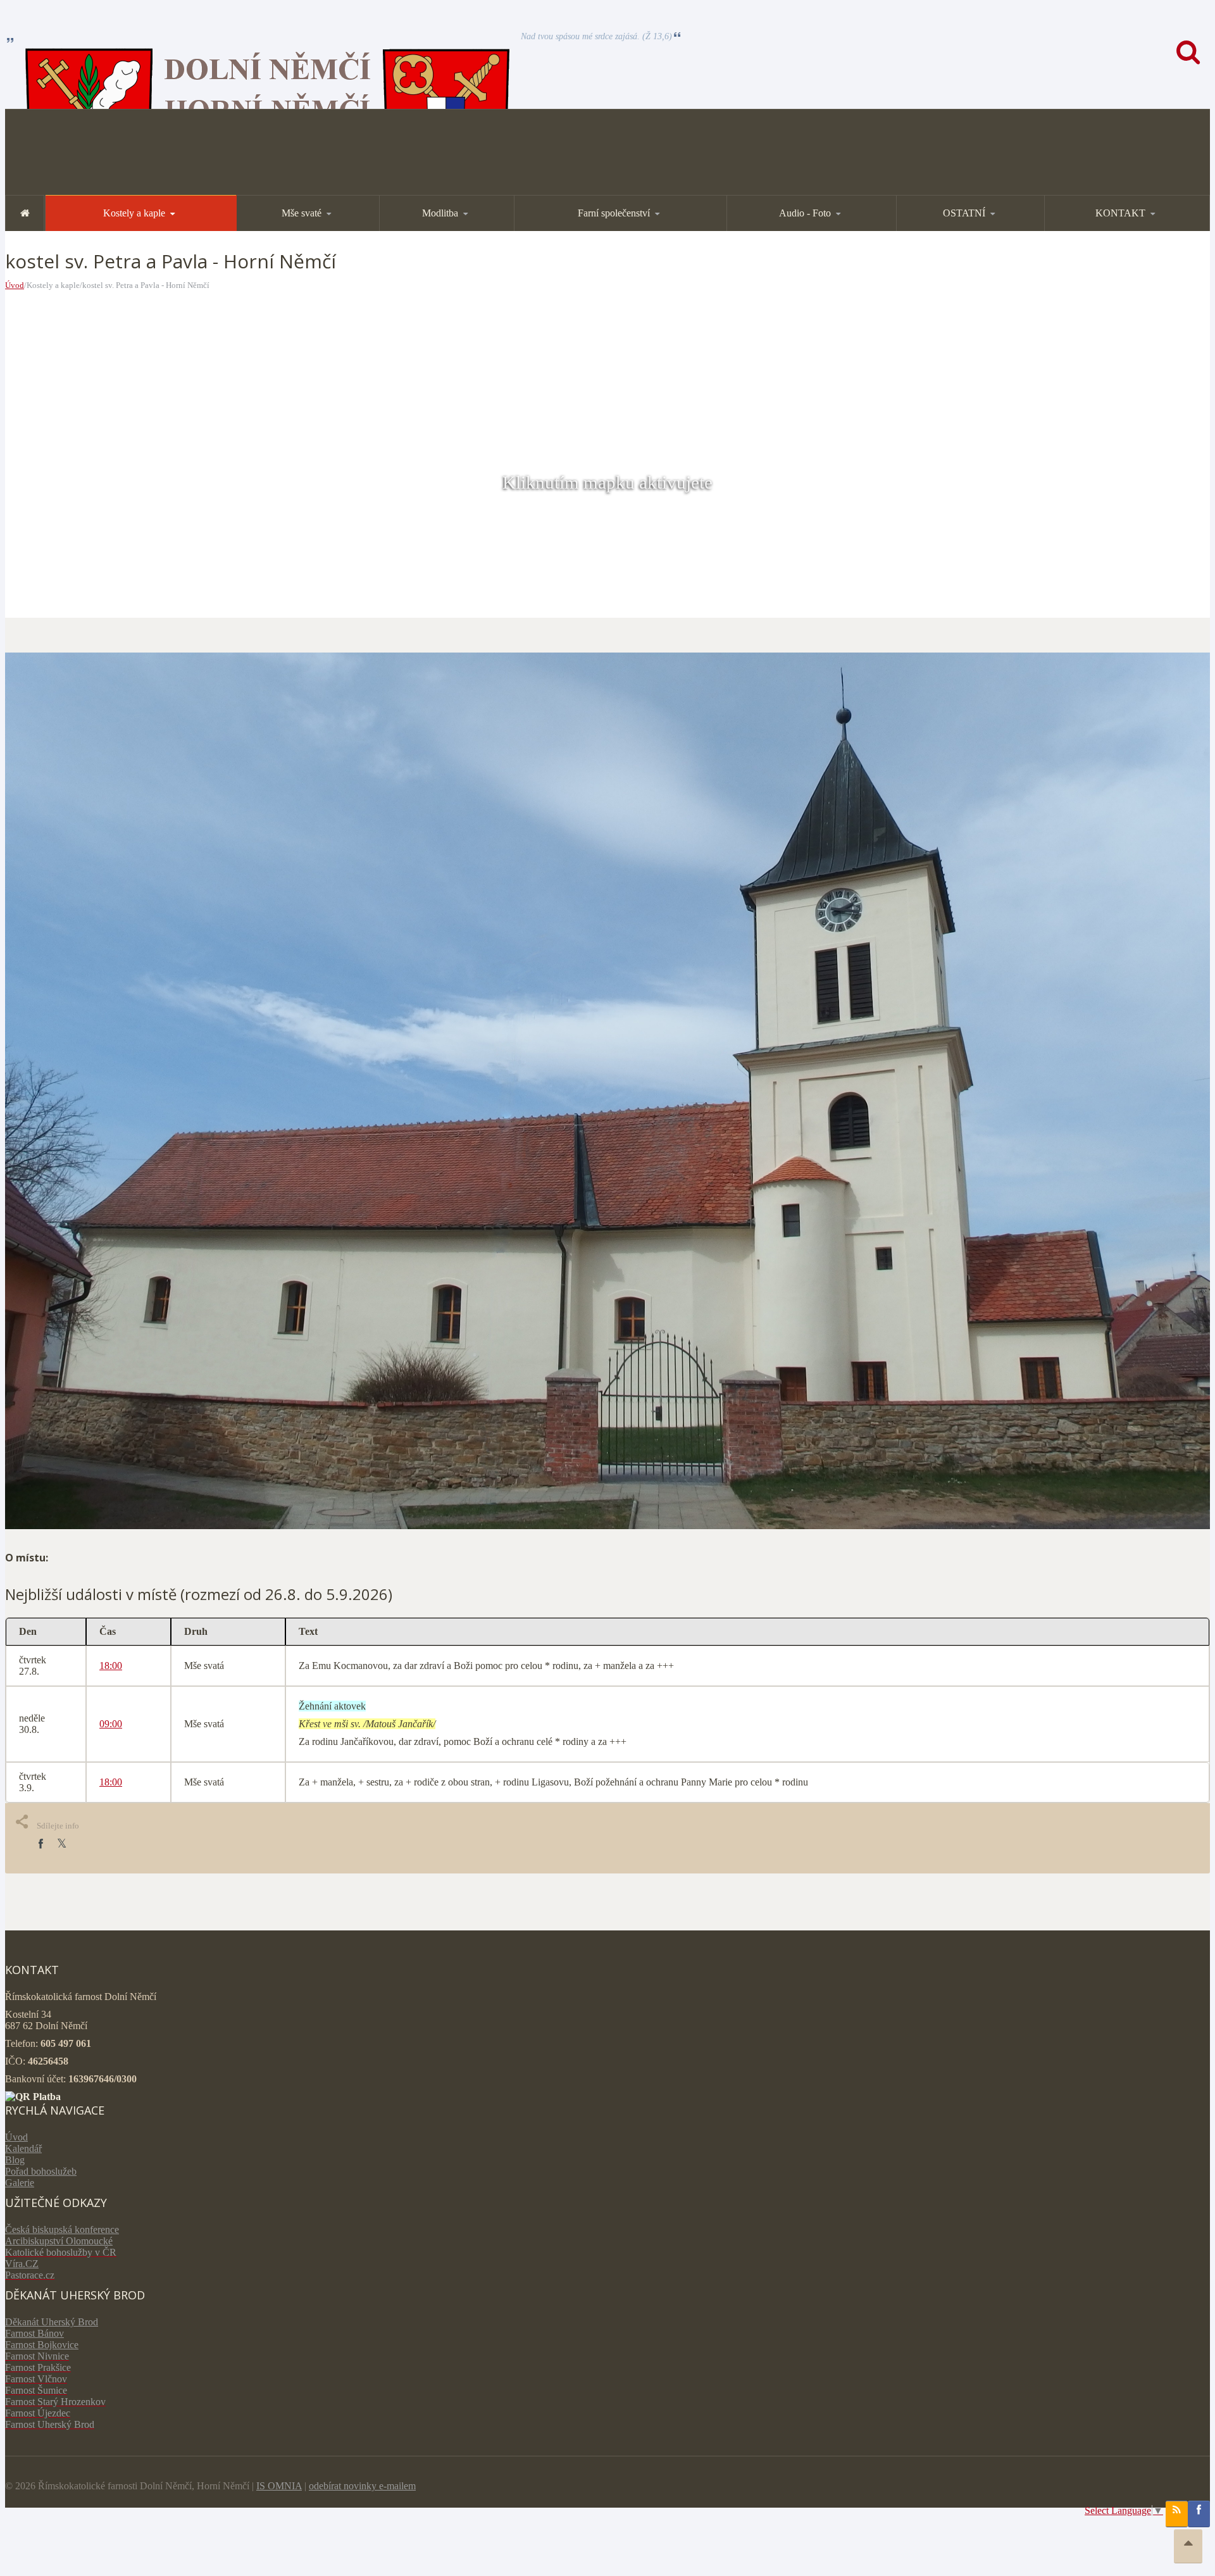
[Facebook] (40, 1844)
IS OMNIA (279, 2486)
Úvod (15, 285)
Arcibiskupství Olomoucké (59, 2241)
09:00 (111, 1724)
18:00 (111, 1666)
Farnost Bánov (34, 2333)
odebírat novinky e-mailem (362, 2486)
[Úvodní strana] (25, 213)
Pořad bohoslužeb (41, 2171)
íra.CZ (26, 2264)
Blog (15, 2160)
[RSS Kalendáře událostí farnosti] (1177, 2514)
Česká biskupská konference (62, 2229)
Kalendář (23, 2148)
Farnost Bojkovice (42, 2345)
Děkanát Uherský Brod (52, 2322)
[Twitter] (62, 1844)
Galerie (20, 2183)
